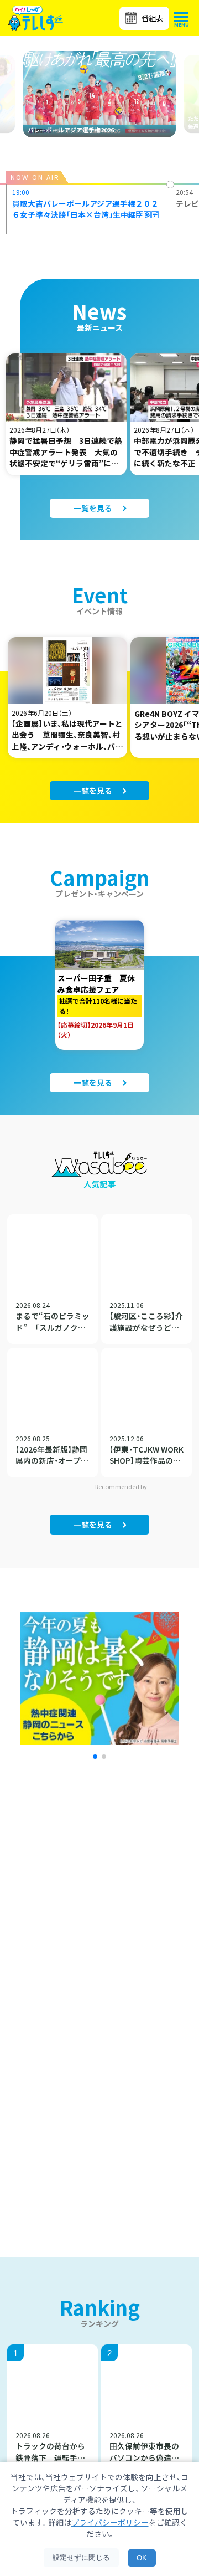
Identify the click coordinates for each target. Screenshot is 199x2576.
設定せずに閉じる (81, 2557)
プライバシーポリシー (110, 2522)
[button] (95, 1757)
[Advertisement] (99, 1911)
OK (142, 2558)
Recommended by (122, 1486)
